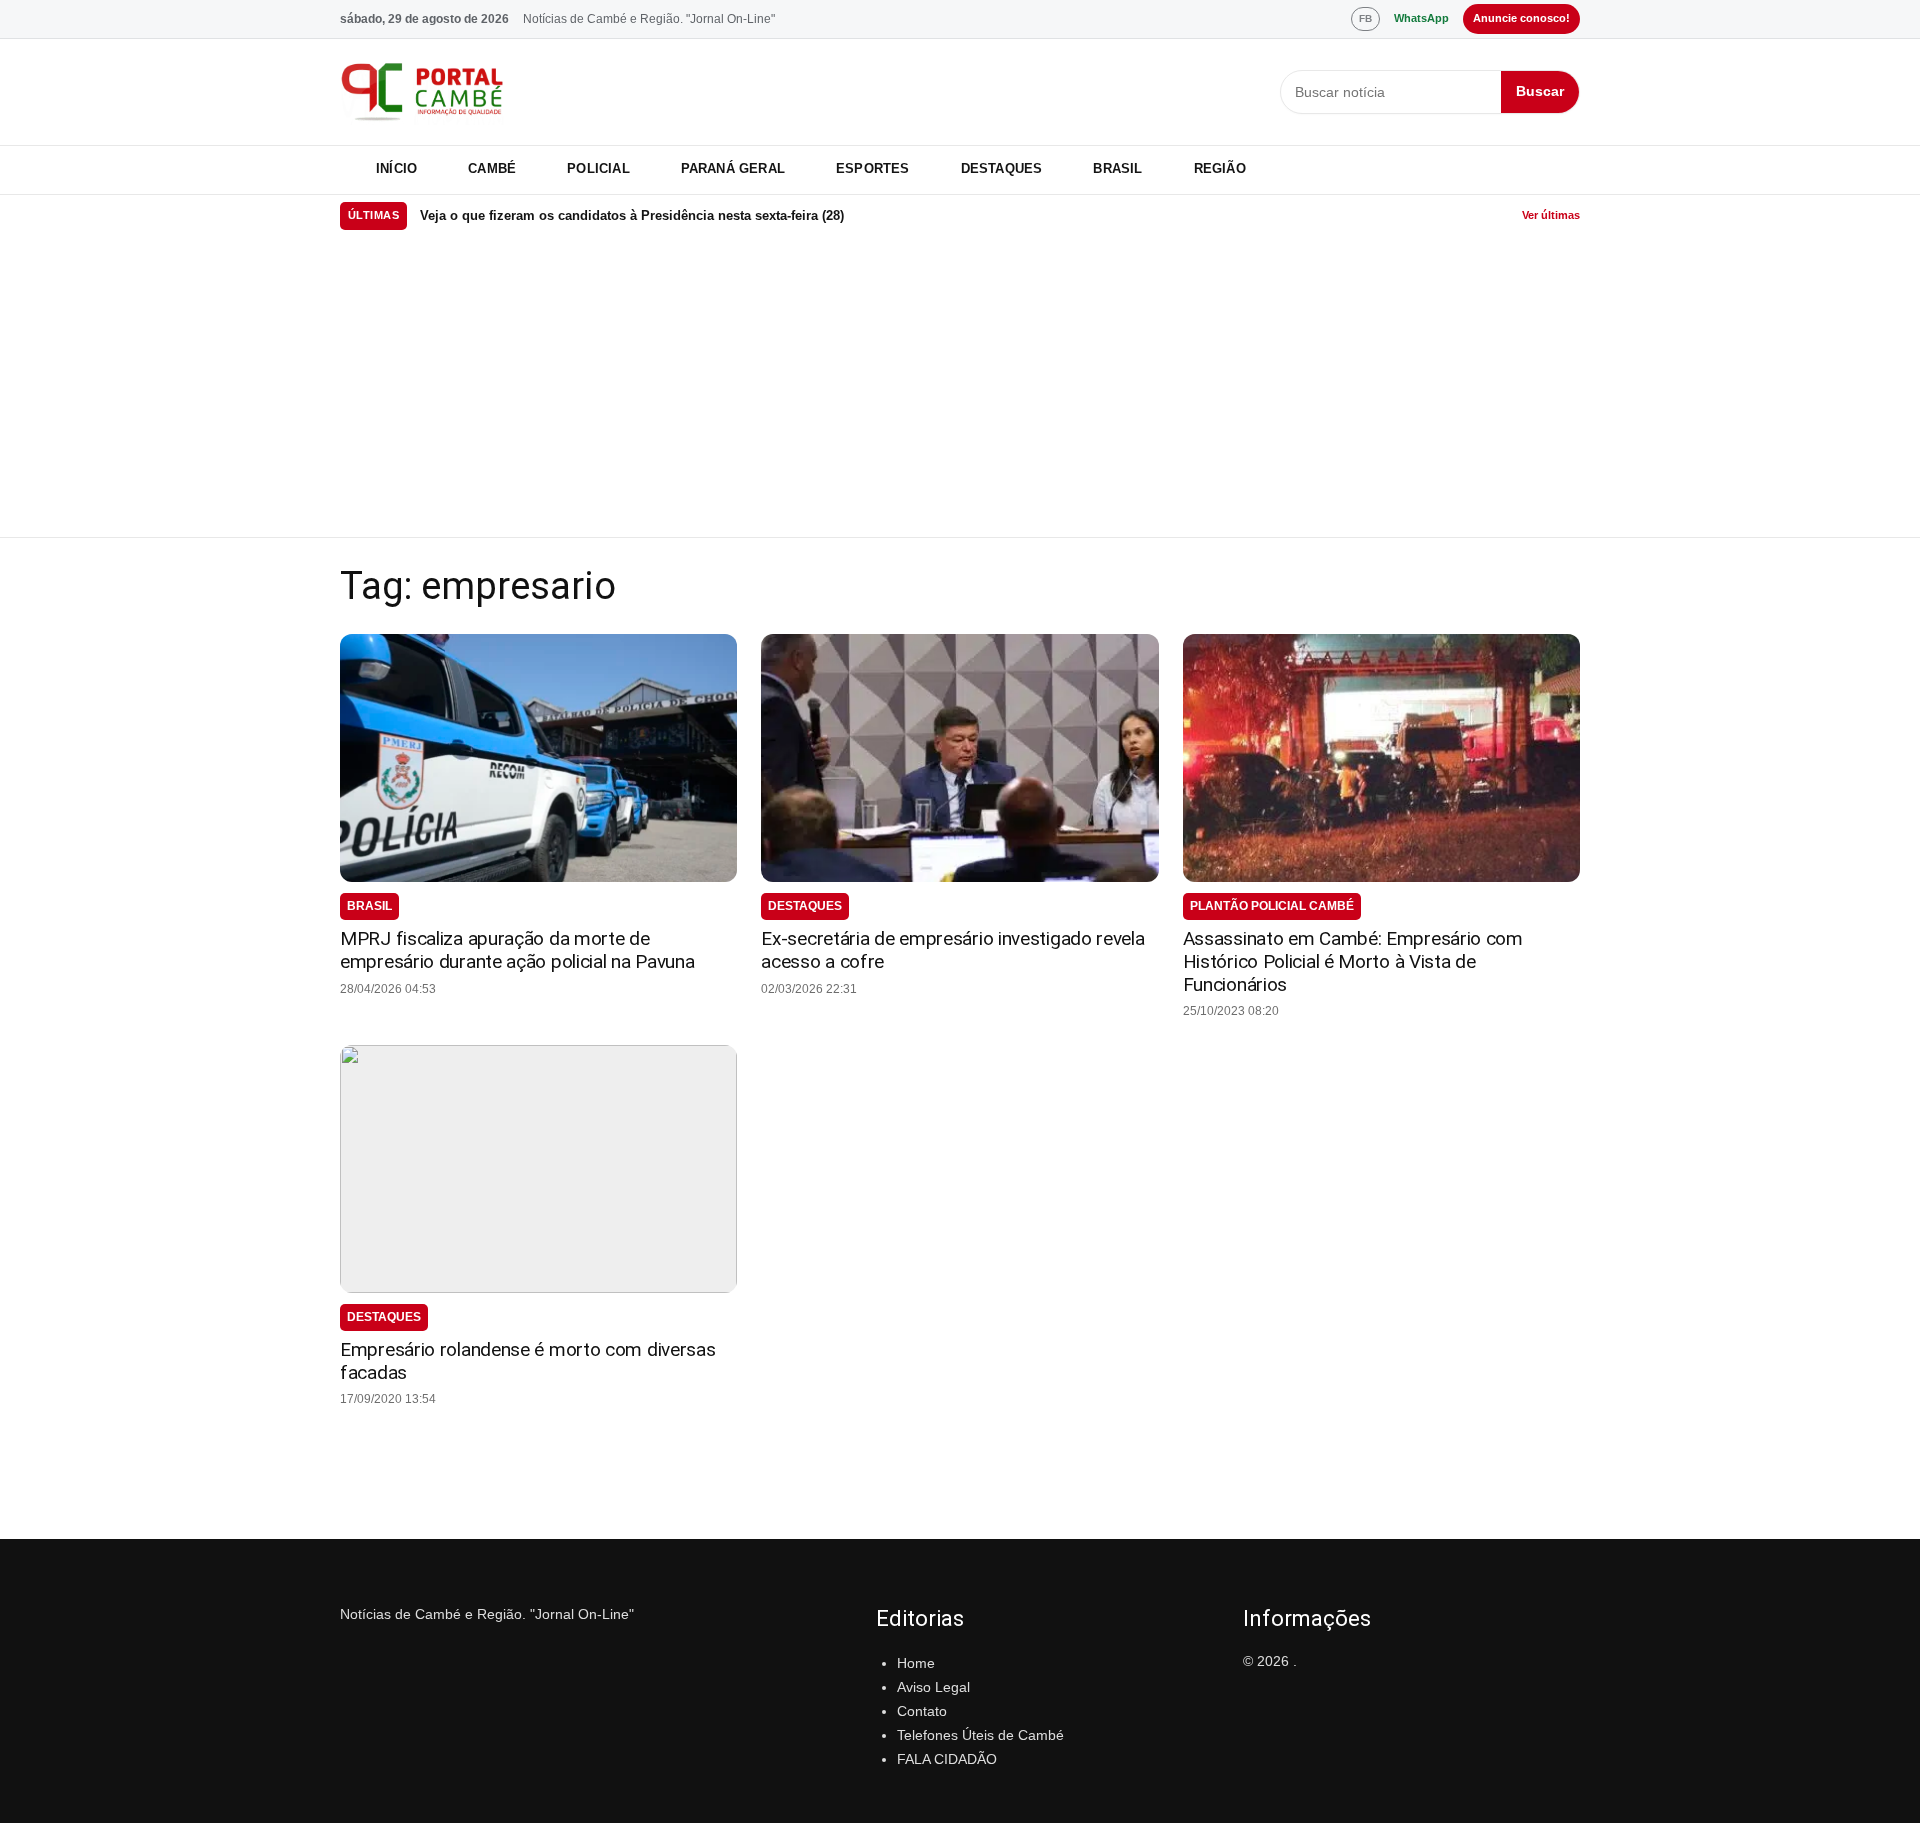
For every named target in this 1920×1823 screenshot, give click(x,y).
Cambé (492, 168)
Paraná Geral (733, 168)
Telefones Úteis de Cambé (980, 1735)
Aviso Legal (933, 1687)
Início (396, 168)
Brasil (1117, 168)
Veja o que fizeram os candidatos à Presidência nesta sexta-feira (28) (632, 215)
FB (1365, 18)
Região (1220, 168)
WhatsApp (1421, 18)
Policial (598, 168)
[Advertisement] (960, 387)
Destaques (1002, 168)
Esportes (873, 168)
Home (916, 1663)
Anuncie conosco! (1521, 18)
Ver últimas (1551, 215)
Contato (922, 1711)
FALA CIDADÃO (947, 1759)
